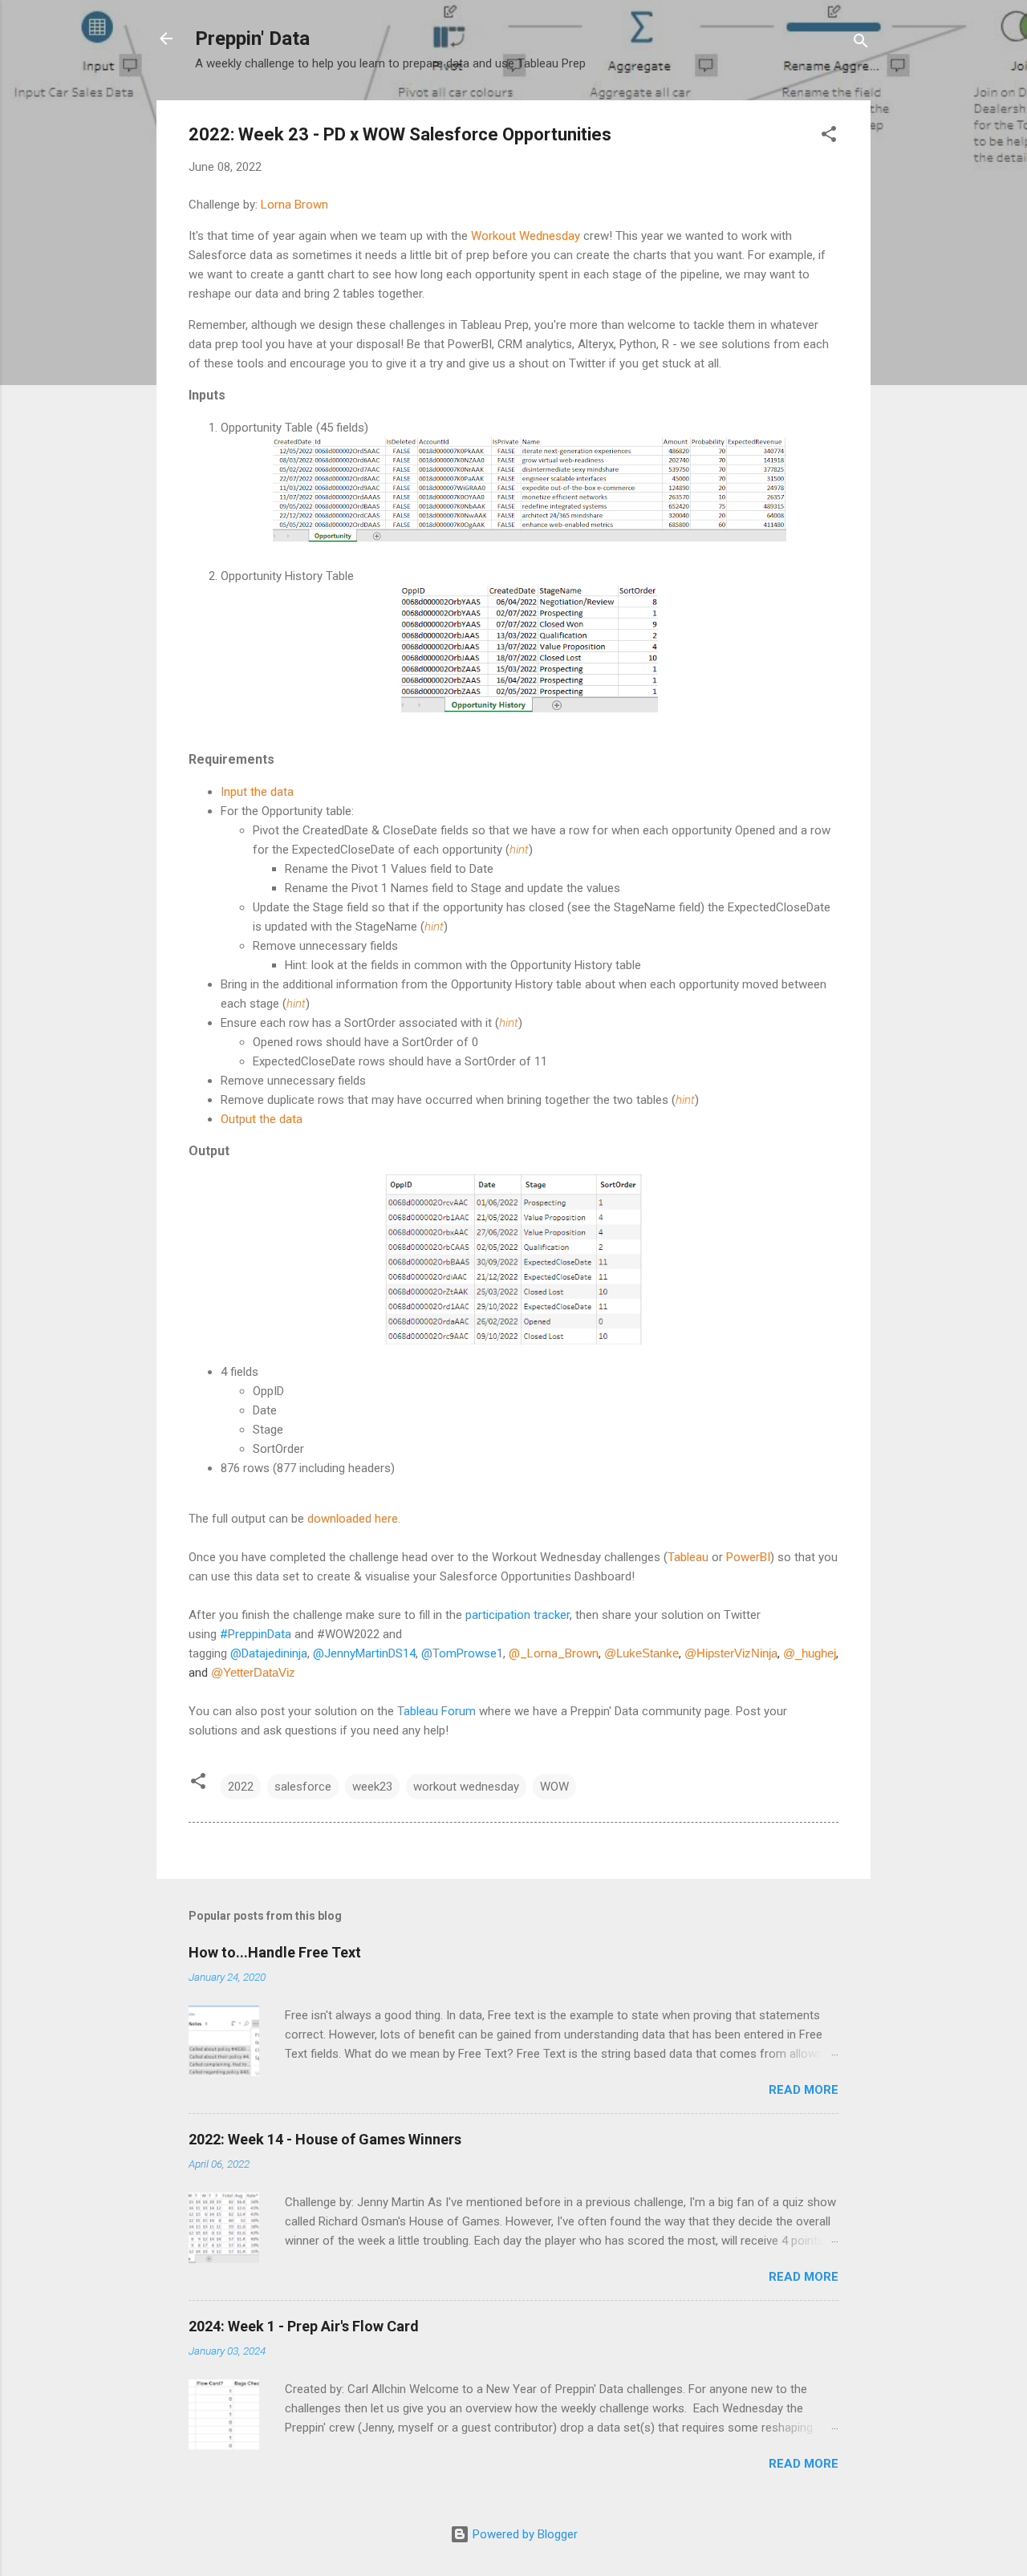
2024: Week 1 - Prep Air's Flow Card (304, 2326)
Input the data (257, 792)
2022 (241, 1787)
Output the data (262, 1119)
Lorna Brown (294, 205)
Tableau (688, 1557)
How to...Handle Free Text (275, 1952)
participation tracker (518, 1615)
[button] (829, 137)
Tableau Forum (436, 1711)
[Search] (861, 44)
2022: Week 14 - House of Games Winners (325, 2139)
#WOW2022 (348, 1634)
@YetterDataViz (253, 1672)
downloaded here (353, 1519)
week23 (372, 1787)
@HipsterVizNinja (731, 1653)
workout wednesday (466, 1787)
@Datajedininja (269, 1653)
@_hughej (810, 1653)
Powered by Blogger (524, 2534)
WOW (554, 1787)
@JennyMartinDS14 (364, 1653)
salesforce (303, 1787)
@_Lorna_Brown (554, 1653)
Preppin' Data (252, 39)
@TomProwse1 (462, 1653)
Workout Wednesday (526, 236)
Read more (804, 2090)
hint (519, 850)
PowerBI (748, 1557)
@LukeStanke (641, 1653)
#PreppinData (256, 1634)
